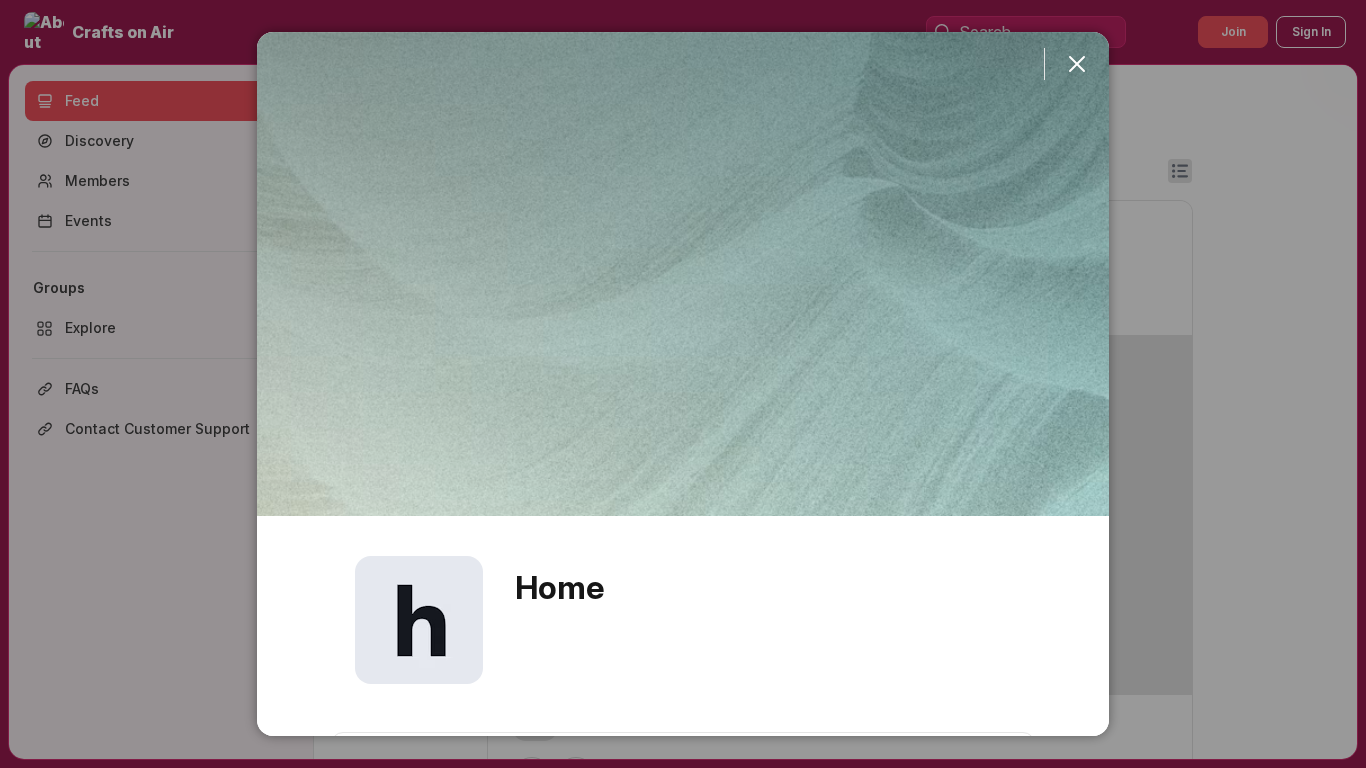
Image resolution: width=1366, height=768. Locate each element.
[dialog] (683, 384)
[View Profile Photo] (419, 620)
